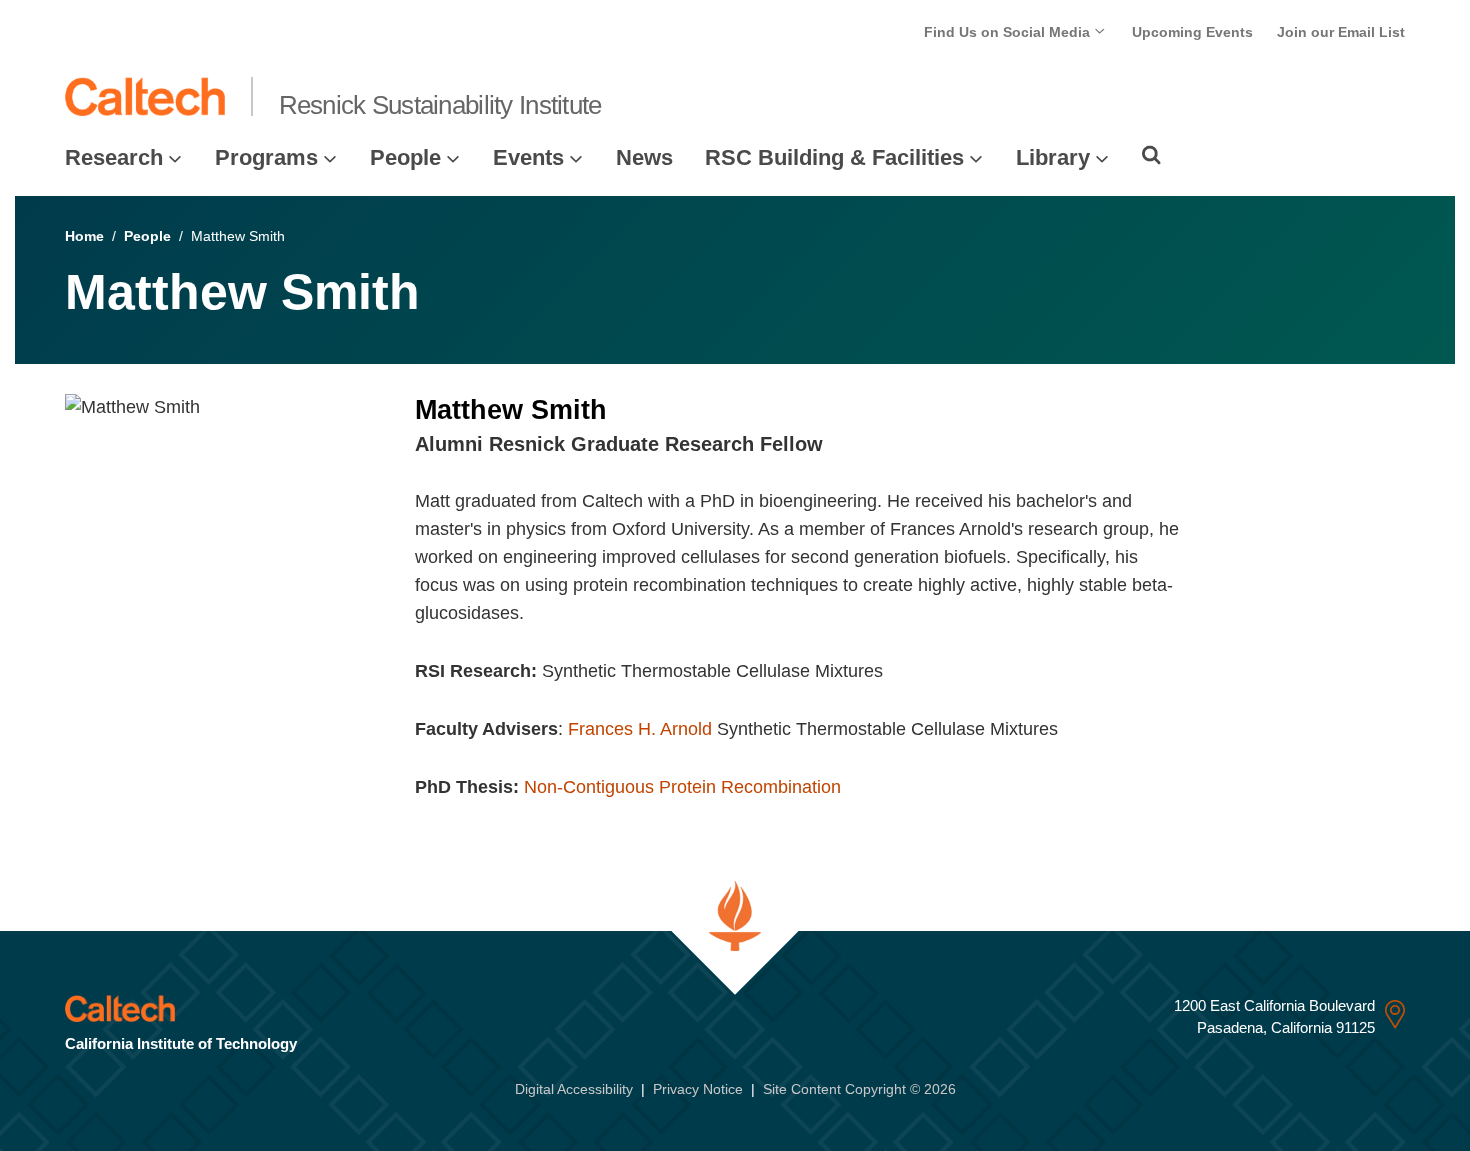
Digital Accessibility (574, 1089)
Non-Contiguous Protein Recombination (682, 787)
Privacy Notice (698, 1089)
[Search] (1151, 155)
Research (114, 157)
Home (84, 236)
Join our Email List (1341, 32)
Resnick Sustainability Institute (440, 105)
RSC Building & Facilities (834, 157)
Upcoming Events (1192, 32)
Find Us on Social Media (1009, 32)
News (644, 157)
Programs (266, 157)
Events (528, 157)
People (405, 157)
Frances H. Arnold (640, 729)
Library (1053, 157)
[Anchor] (835, 444)
